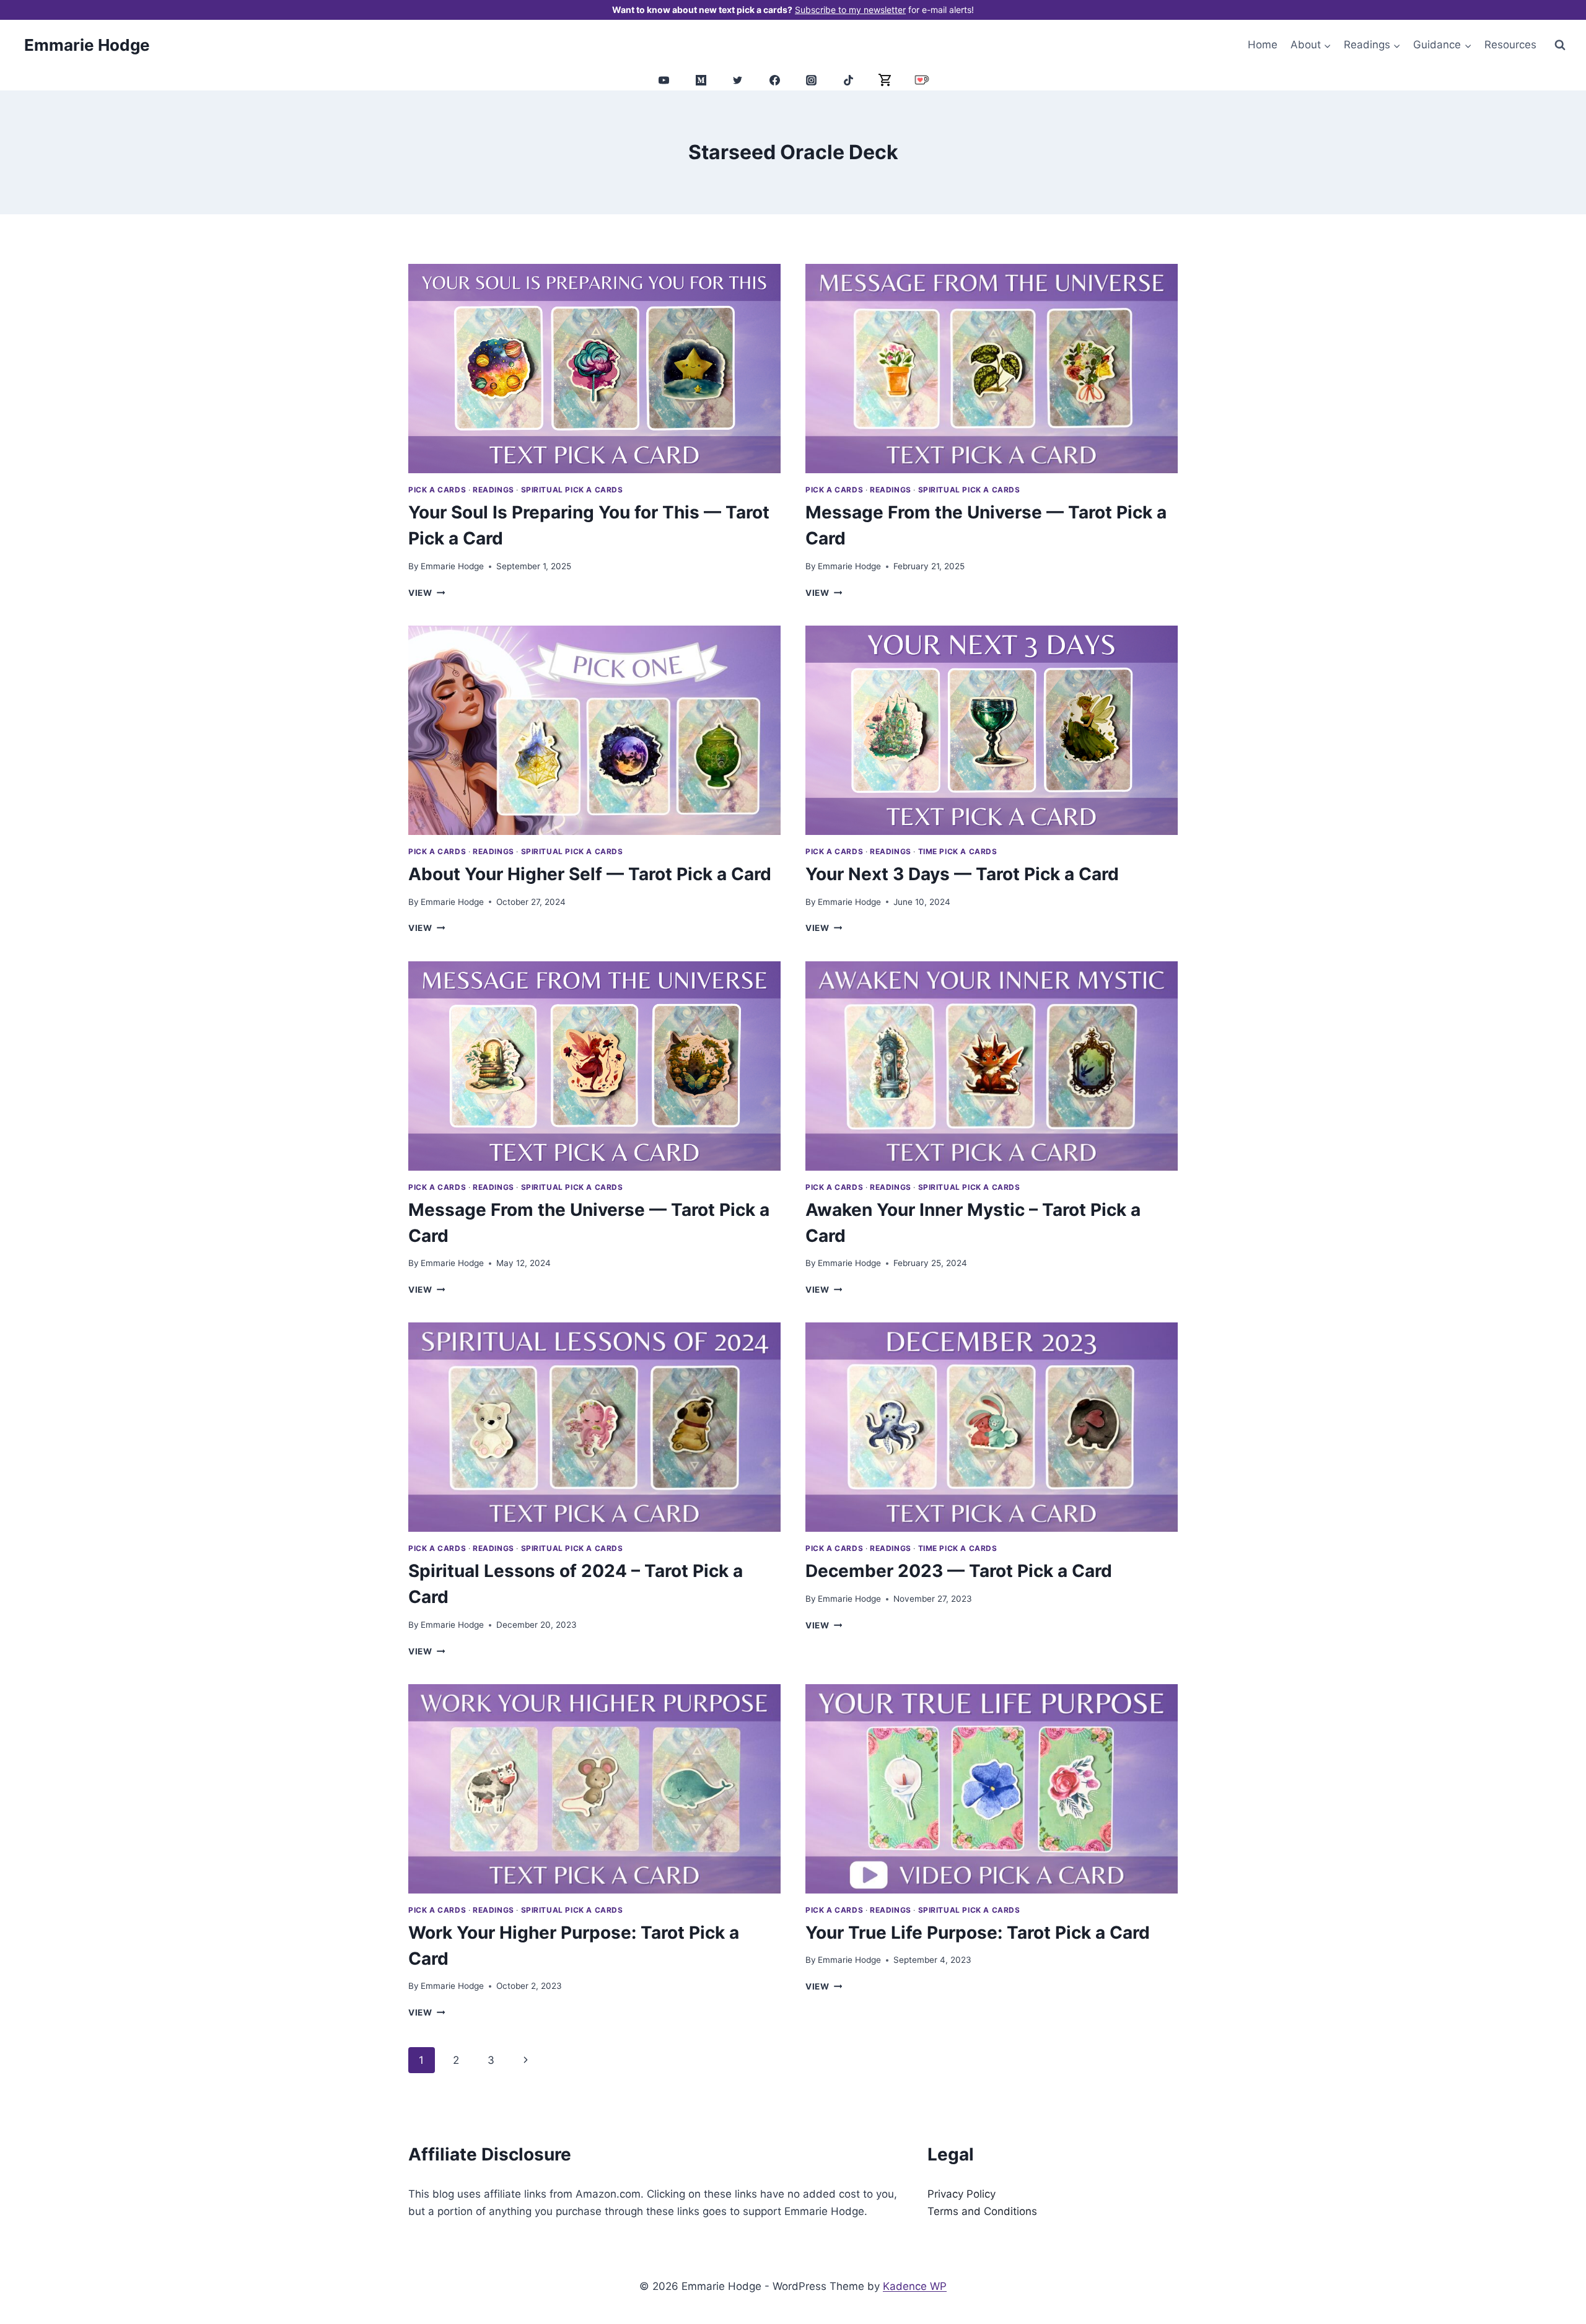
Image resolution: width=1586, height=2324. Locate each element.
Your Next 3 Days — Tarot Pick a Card (962, 874)
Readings (493, 490)
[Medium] (701, 80)
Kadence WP (915, 2286)
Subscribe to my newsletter (850, 10)
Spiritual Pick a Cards (572, 490)
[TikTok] (848, 80)
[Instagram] (812, 80)
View (427, 593)
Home (1263, 45)
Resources (1510, 45)
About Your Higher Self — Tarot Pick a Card (590, 874)
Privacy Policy (962, 2194)
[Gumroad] (885, 80)
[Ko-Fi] (922, 80)
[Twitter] (738, 80)
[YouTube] (664, 80)
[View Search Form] (1560, 45)
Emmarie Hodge (452, 566)
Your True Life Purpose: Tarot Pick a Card (978, 1933)
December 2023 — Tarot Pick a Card (959, 1571)
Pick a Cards (437, 490)
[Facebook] (774, 80)
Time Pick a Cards (958, 851)
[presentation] (594, 369)
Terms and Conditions (982, 2211)
